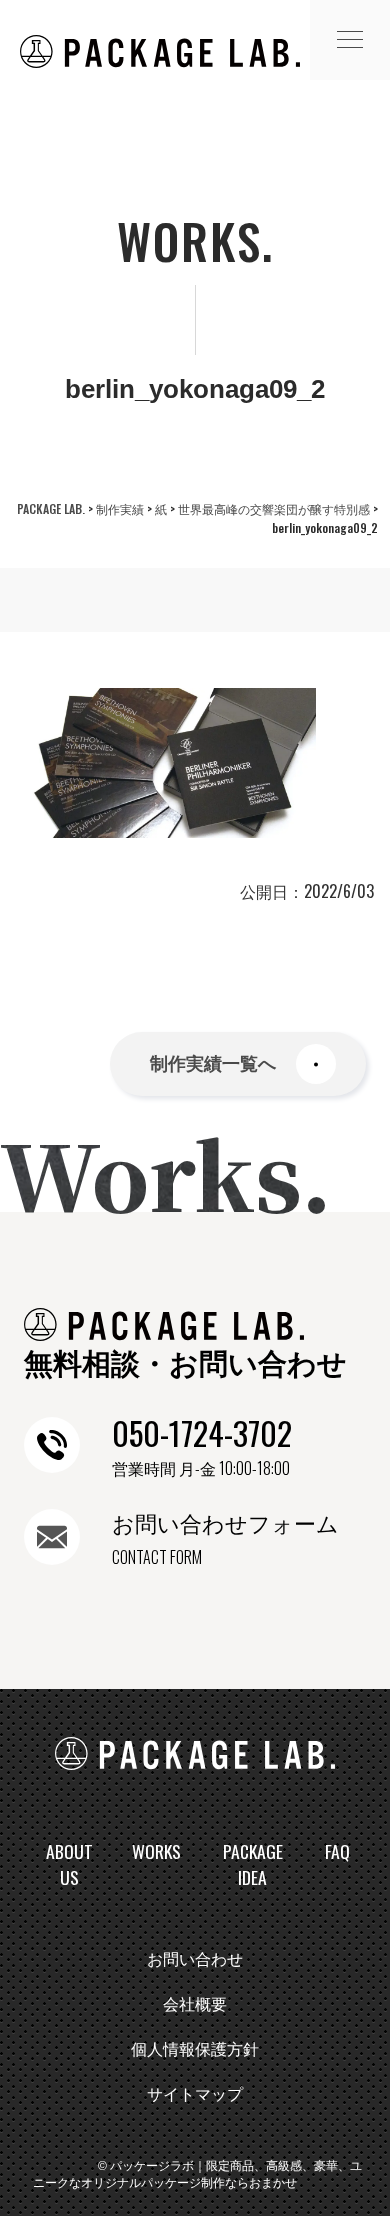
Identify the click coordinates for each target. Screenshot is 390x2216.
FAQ (337, 1851)
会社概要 (195, 2004)
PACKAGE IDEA (253, 1864)
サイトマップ (195, 2094)
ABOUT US (69, 1864)
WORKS (156, 1851)
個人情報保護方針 (195, 2049)
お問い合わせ (195, 1959)
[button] (350, 40)
